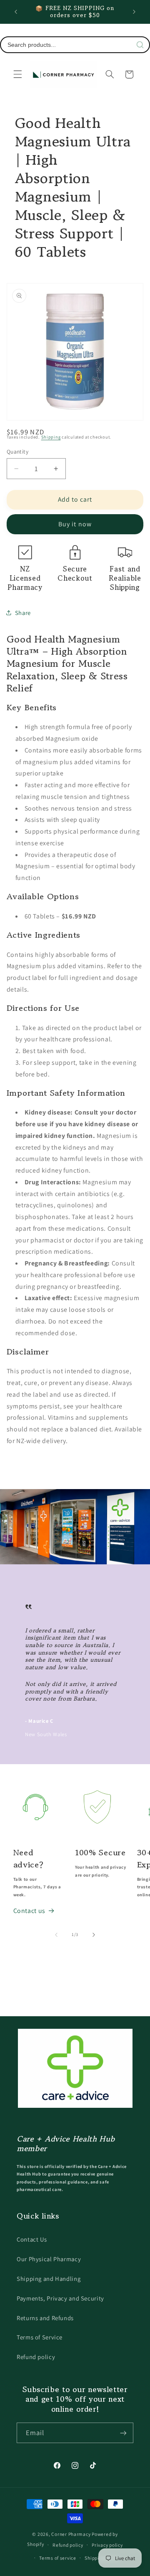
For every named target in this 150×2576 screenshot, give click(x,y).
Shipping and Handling (49, 2279)
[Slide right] (94, 1935)
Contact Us (32, 2239)
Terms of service (58, 2558)
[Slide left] (56, 1935)
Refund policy (36, 2357)
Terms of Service (40, 2337)
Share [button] (23, 613)
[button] (17, 74)
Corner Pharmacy (71, 2534)
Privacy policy (107, 2545)
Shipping (51, 437)
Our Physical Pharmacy (49, 2259)
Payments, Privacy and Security (60, 2298)
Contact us (29, 1911)
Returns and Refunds (45, 2318)
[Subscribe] (123, 2433)
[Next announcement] (134, 12)
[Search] (140, 45)
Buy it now (75, 524)
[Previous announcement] (16, 12)
